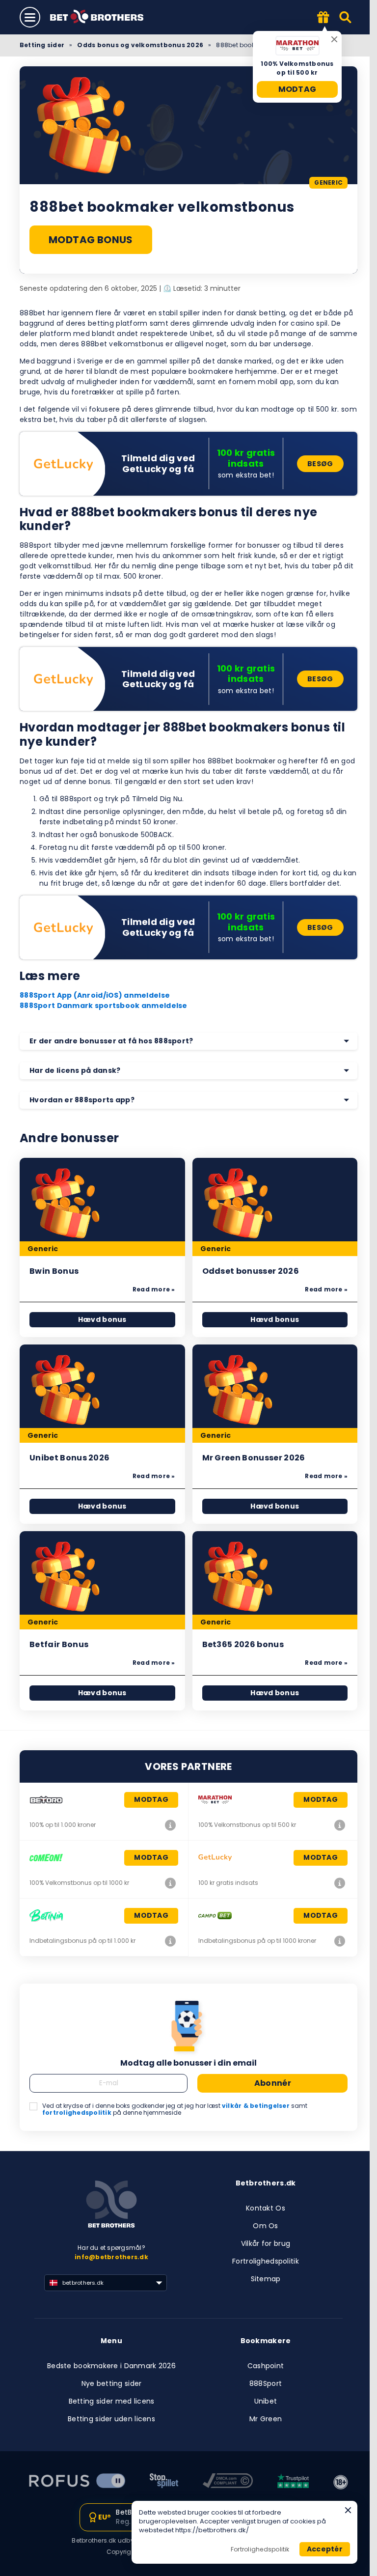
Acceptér (325, 2549)
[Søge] (346, 17)
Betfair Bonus (59, 1644)
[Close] (348, 2510)
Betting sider (42, 45)
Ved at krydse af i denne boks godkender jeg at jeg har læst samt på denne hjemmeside (175, 2110)
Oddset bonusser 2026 (251, 1271)
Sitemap (266, 2279)
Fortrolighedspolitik (266, 2261)
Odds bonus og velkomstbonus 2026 (140, 45)
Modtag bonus (91, 240)
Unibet (266, 2401)
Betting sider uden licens (111, 2419)
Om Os (265, 2226)
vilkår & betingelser (256, 2106)
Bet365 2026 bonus (243, 1644)
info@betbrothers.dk (111, 2257)
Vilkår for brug (266, 2243)
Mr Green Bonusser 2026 (254, 1458)
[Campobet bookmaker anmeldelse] (340, 1941)
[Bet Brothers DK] (104, 17)
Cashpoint (266, 2366)
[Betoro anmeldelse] (170, 1825)
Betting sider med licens (112, 2401)
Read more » (154, 1289)
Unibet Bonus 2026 (69, 1458)
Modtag (297, 89)
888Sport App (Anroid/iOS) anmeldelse (95, 995)
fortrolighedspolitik (77, 2113)
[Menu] (30, 17)
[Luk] (334, 39)
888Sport (266, 2383)
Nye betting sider (112, 2383)
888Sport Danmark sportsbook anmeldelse (104, 1006)
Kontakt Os (266, 2208)
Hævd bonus (102, 1319)
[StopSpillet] (164, 2482)
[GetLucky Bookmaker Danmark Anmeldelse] (340, 1883)
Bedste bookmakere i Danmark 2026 (111, 2366)
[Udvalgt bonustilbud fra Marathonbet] (323, 18)
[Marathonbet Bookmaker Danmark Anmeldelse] (340, 1825)
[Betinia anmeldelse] (170, 1941)
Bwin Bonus (54, 1271)
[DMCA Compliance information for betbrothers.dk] (228, 2482)
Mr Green (266, 2419)
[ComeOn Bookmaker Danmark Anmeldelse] (170, 1883)
